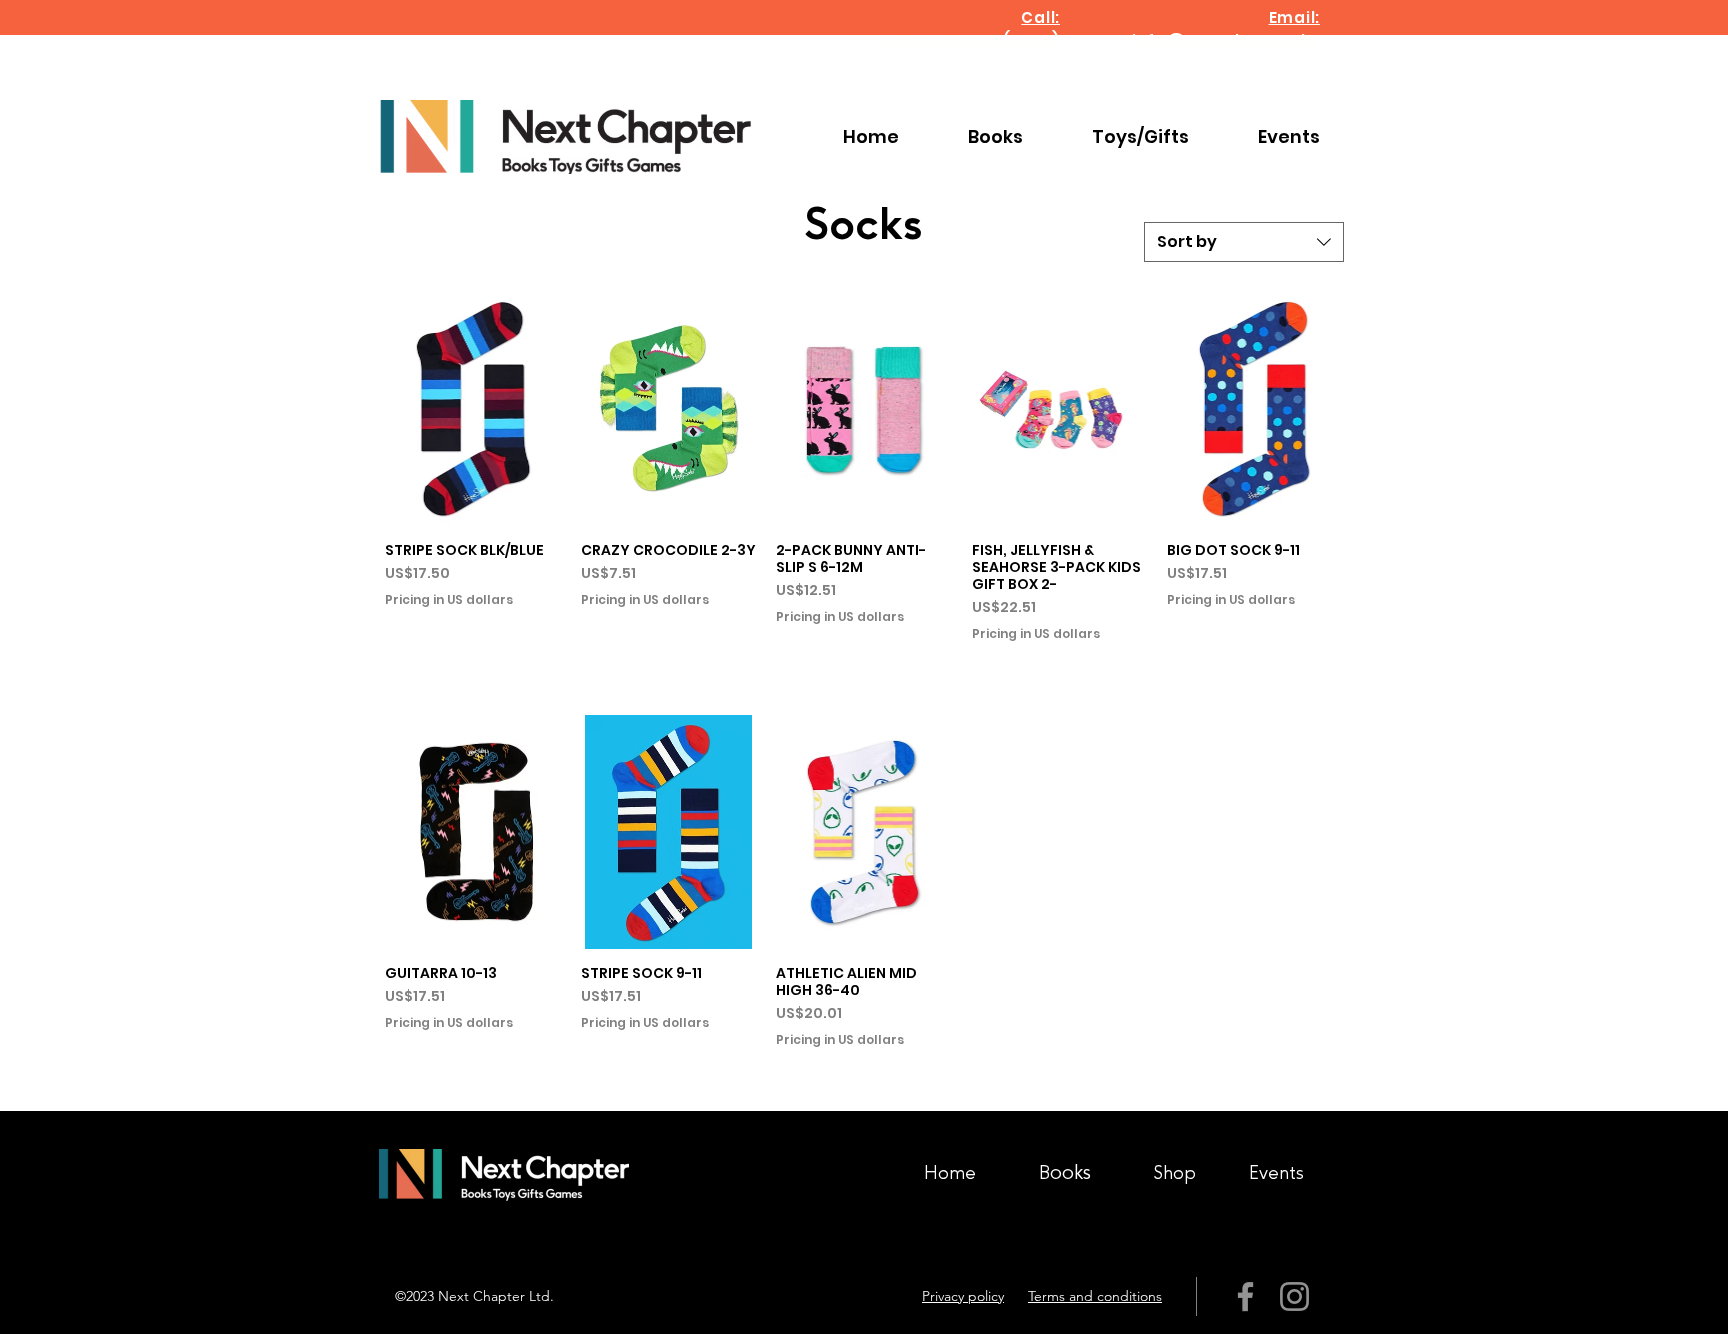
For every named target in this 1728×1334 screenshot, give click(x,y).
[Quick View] (473, 409)
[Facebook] (1245, 1296)
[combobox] (1244, 242)
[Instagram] (1294, 1296)
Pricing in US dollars (449, 600)
